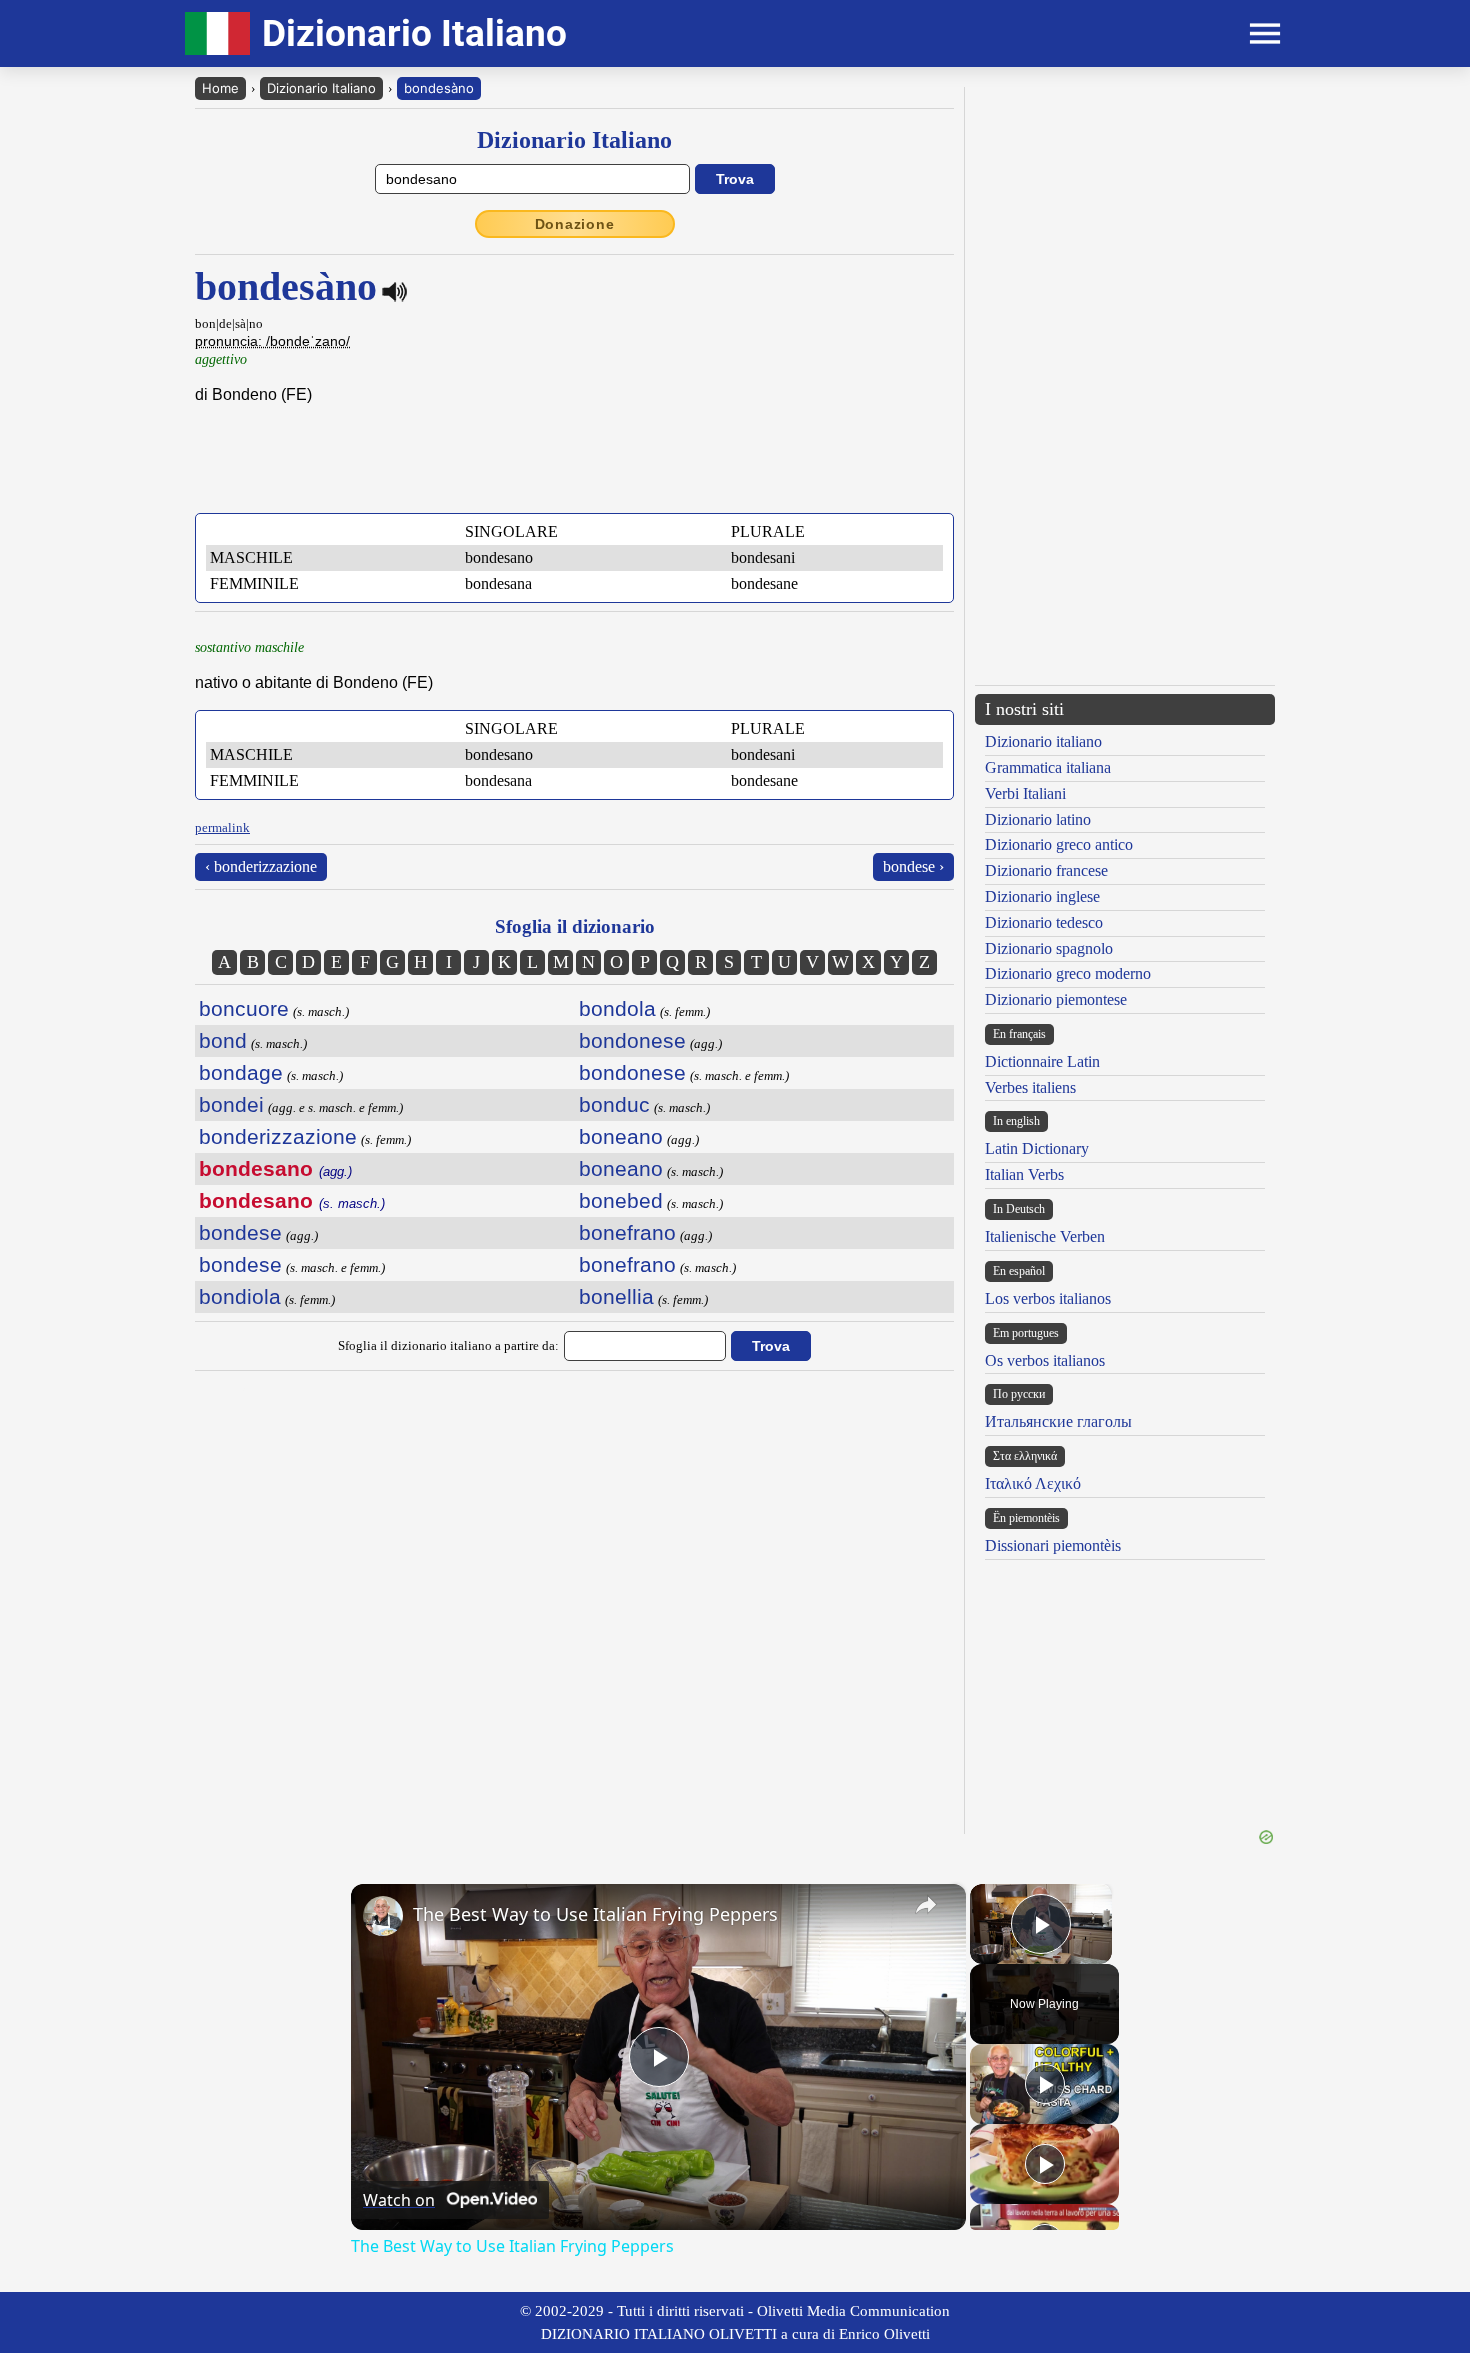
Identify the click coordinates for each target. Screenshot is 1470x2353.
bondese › (913, 866)
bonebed (621, 1200)
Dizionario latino (1038, 819)
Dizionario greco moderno (1068, 973)
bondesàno (439, 88)
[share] (926, 1905)
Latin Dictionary (1037, 1148)
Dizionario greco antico (1059, 844)
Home (220, 88)
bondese (240, 1232)
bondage (241, 1072)
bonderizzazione (278, 1136)
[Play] (1045, 2084)
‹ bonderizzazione (261, 866)
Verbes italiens (1030, 1087)
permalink (222, 827)
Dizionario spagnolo (1049, 948)
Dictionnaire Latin (1042, 1061)
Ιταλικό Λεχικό (1033, 1483)
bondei (231, 1104)
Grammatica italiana (1048, 767)
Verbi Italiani (1025, 793)
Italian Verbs (1024, 1174)
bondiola (240, 1296)
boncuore (244, 1008)
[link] (383, 1916)
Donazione (575, 224)
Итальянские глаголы (1058, 1421)
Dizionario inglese (1042, 896)
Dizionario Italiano (321, 88)
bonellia (616, 1296)
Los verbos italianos (1048, 1298)
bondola (617, 1008)
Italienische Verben (1045, 1236)
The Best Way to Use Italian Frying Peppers (595, 1914)
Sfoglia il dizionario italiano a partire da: (448, 1345)
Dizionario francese (1046, 870)
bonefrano (627, 1232)
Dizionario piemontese (1056, 999)
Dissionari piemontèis (1053, 1545)
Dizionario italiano (1043, 741)
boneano (621, 1136)
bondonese (632, 1040)
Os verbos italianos (1045, 1360)
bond (223, 1040)
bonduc (614, 1104)
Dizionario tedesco (1044, 922)
